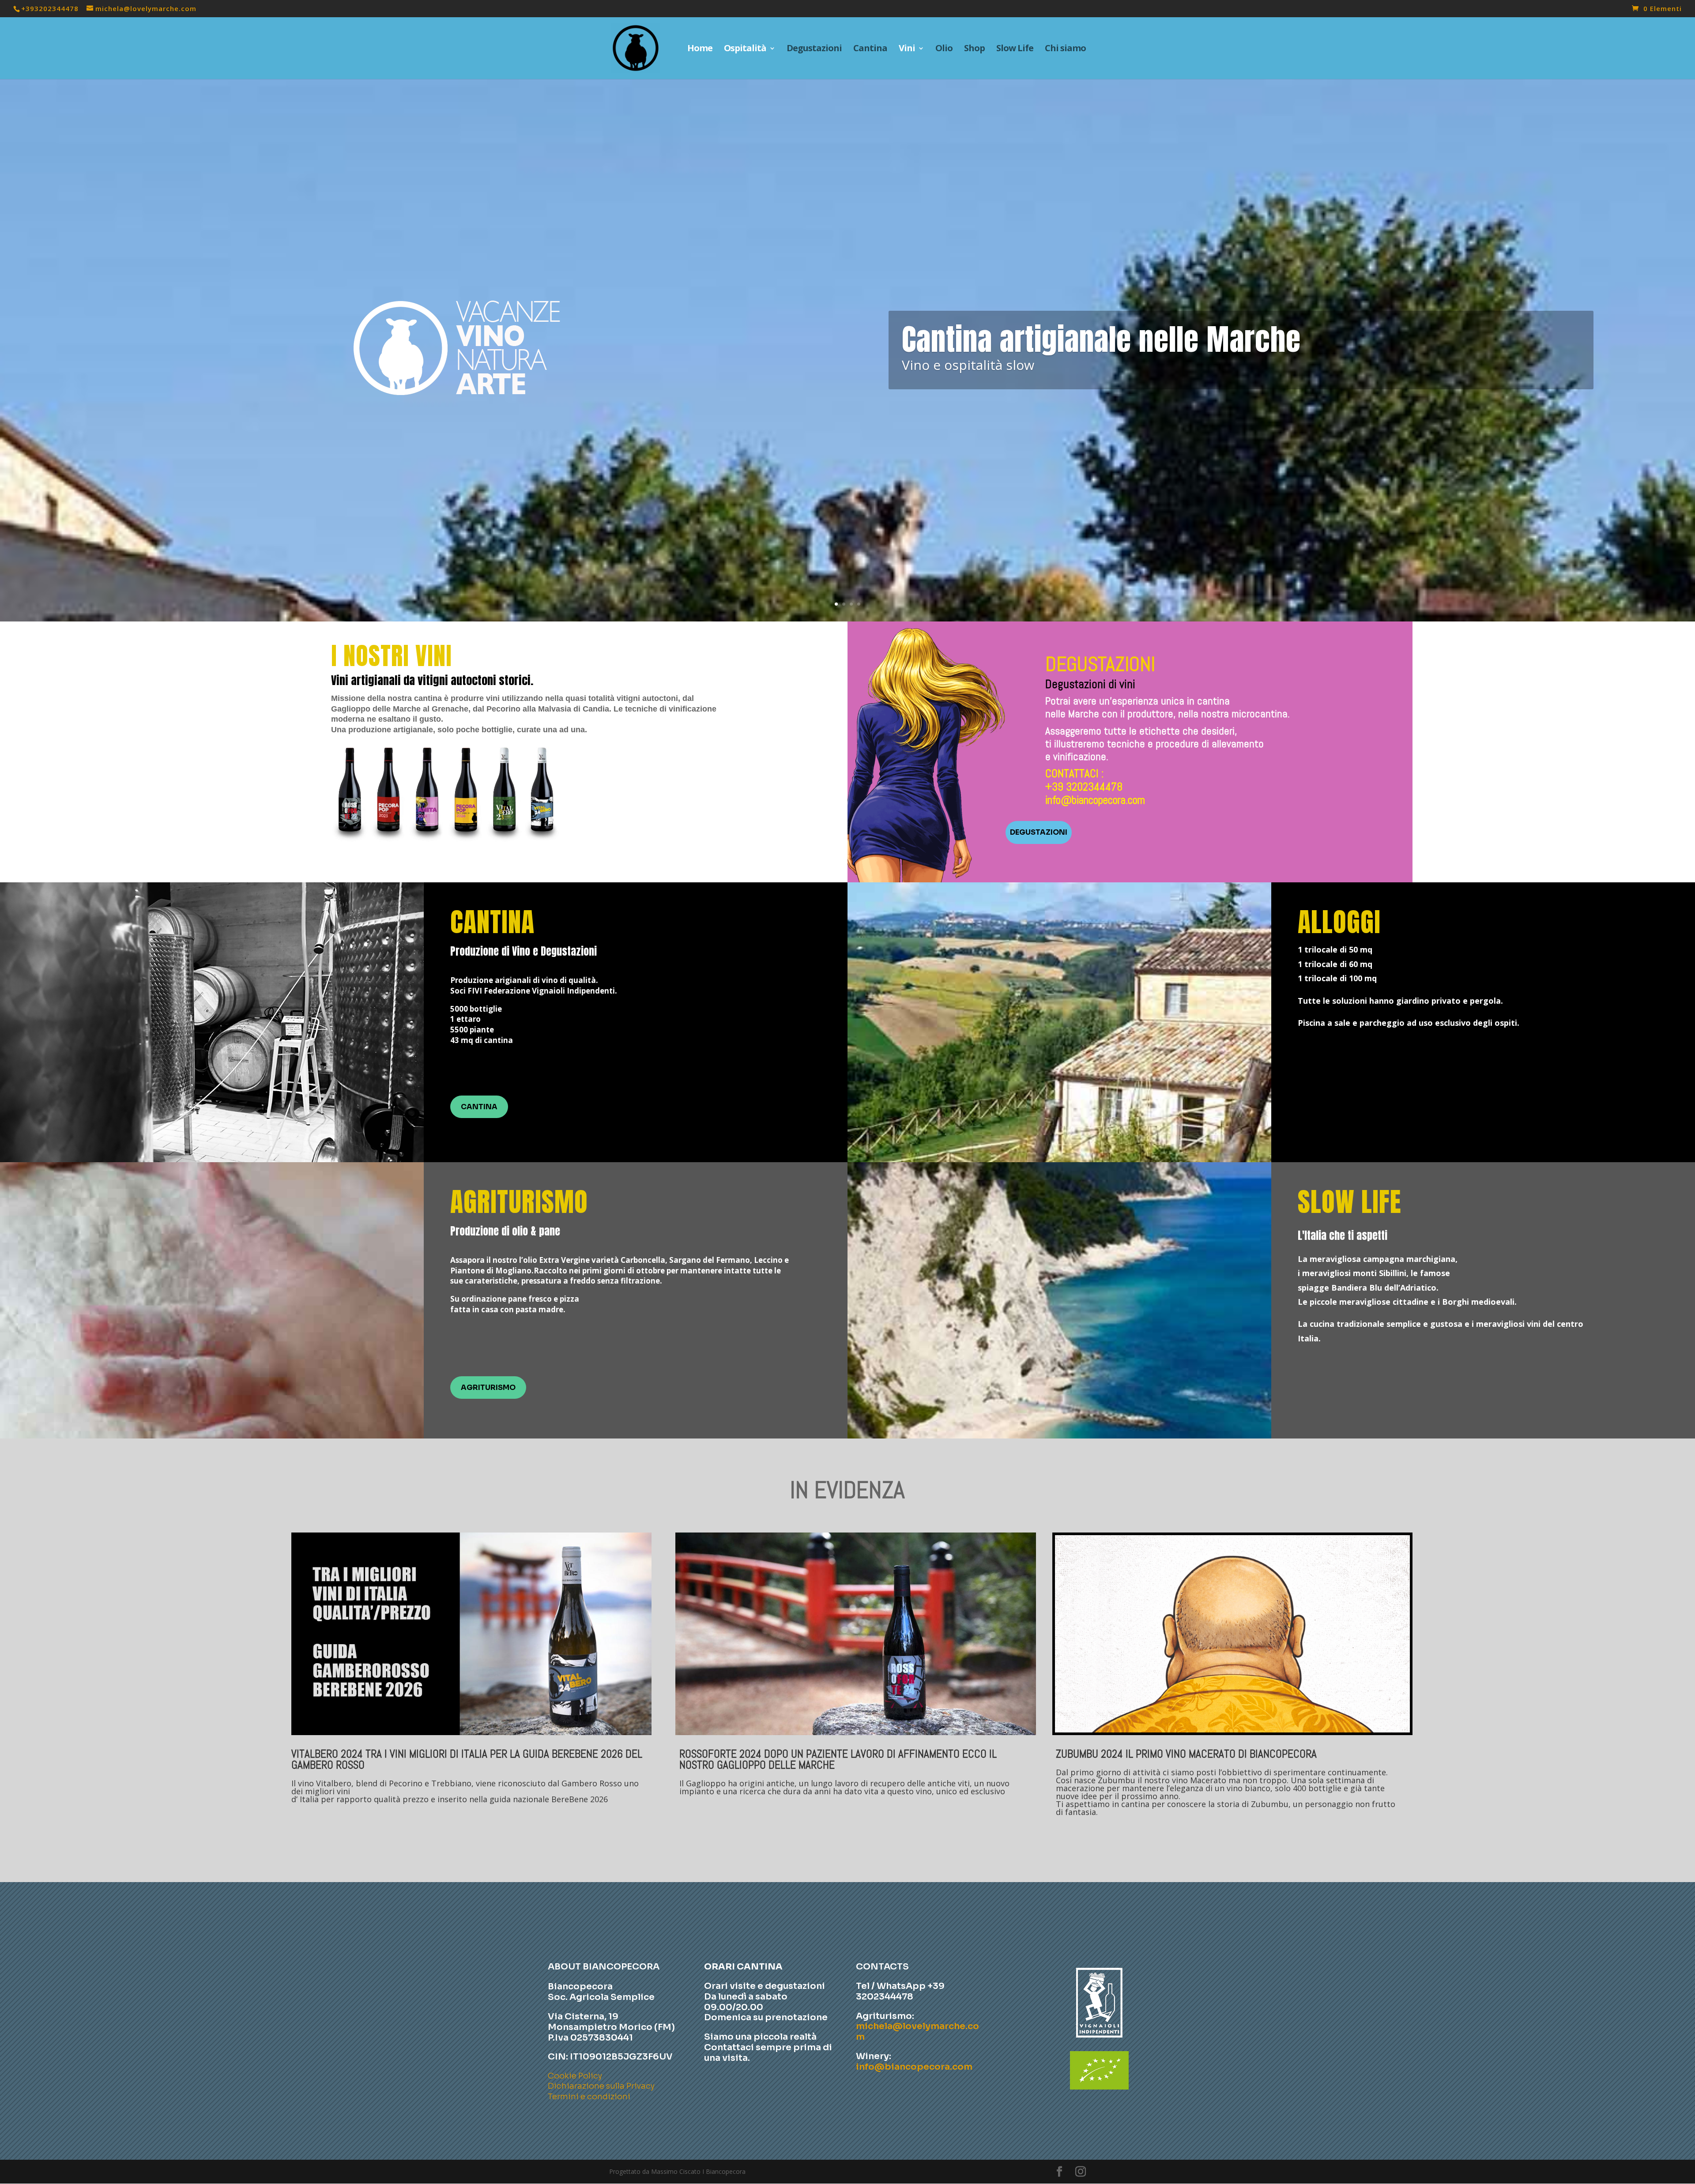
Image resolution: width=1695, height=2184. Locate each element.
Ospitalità (745, 49)
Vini (907, 49)
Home (700, 49)
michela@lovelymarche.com (917, 2031)
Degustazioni (814, 49)
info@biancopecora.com (1095, 800)
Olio (944, 49)
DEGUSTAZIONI (1039, 832)
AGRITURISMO (488, 1388)
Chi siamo (1065, 49)
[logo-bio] (1099, 2087)
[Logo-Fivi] (1099, 2041)
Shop (974, 49)
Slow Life (1015, 49)
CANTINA (479, 1107)
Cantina (870, 49)
